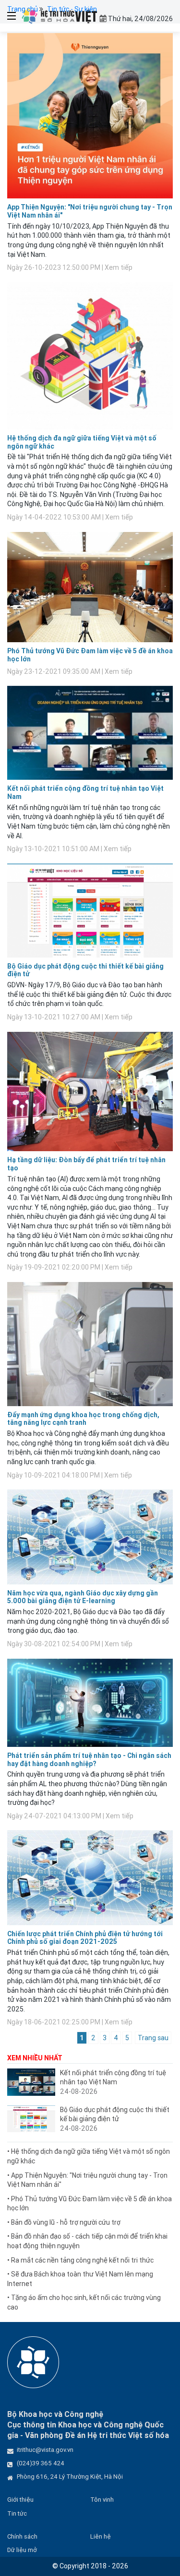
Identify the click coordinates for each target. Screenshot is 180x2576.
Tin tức (17, 2513)
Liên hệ (101, 2536)
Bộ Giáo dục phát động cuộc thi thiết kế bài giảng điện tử (85, 970)
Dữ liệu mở (22, 2550)
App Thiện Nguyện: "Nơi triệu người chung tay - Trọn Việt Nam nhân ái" (90, 211)
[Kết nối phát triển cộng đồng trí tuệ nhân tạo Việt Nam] (31, 2082)
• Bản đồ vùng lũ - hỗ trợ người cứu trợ (64, 2222)
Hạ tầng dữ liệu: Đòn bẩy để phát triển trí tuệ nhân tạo (86, 1164)
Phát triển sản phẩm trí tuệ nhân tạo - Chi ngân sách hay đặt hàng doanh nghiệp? (89, 1760)
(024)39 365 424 (41, 2463)
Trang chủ (23, 9)
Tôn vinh (102, 2500)
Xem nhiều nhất (35, 2058)
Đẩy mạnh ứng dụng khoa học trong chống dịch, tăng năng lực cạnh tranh (83, 1419)
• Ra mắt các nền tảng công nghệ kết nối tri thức (80, 2260)
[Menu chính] (8, 16)
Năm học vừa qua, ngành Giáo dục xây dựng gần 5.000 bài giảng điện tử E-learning (83, 1597)
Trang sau (153, 2038)
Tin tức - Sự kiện (72, 9)
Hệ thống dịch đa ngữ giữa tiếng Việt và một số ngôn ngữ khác (82, 442)
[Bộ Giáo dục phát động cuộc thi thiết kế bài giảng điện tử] (31, 2119)
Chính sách (22, 2536)
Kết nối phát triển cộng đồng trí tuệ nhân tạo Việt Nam (85, 792)
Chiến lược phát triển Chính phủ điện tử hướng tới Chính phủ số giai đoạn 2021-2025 (85, 1938)
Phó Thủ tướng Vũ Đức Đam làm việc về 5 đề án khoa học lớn (90, 655)
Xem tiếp (119, 267)
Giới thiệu (20, 2500)
